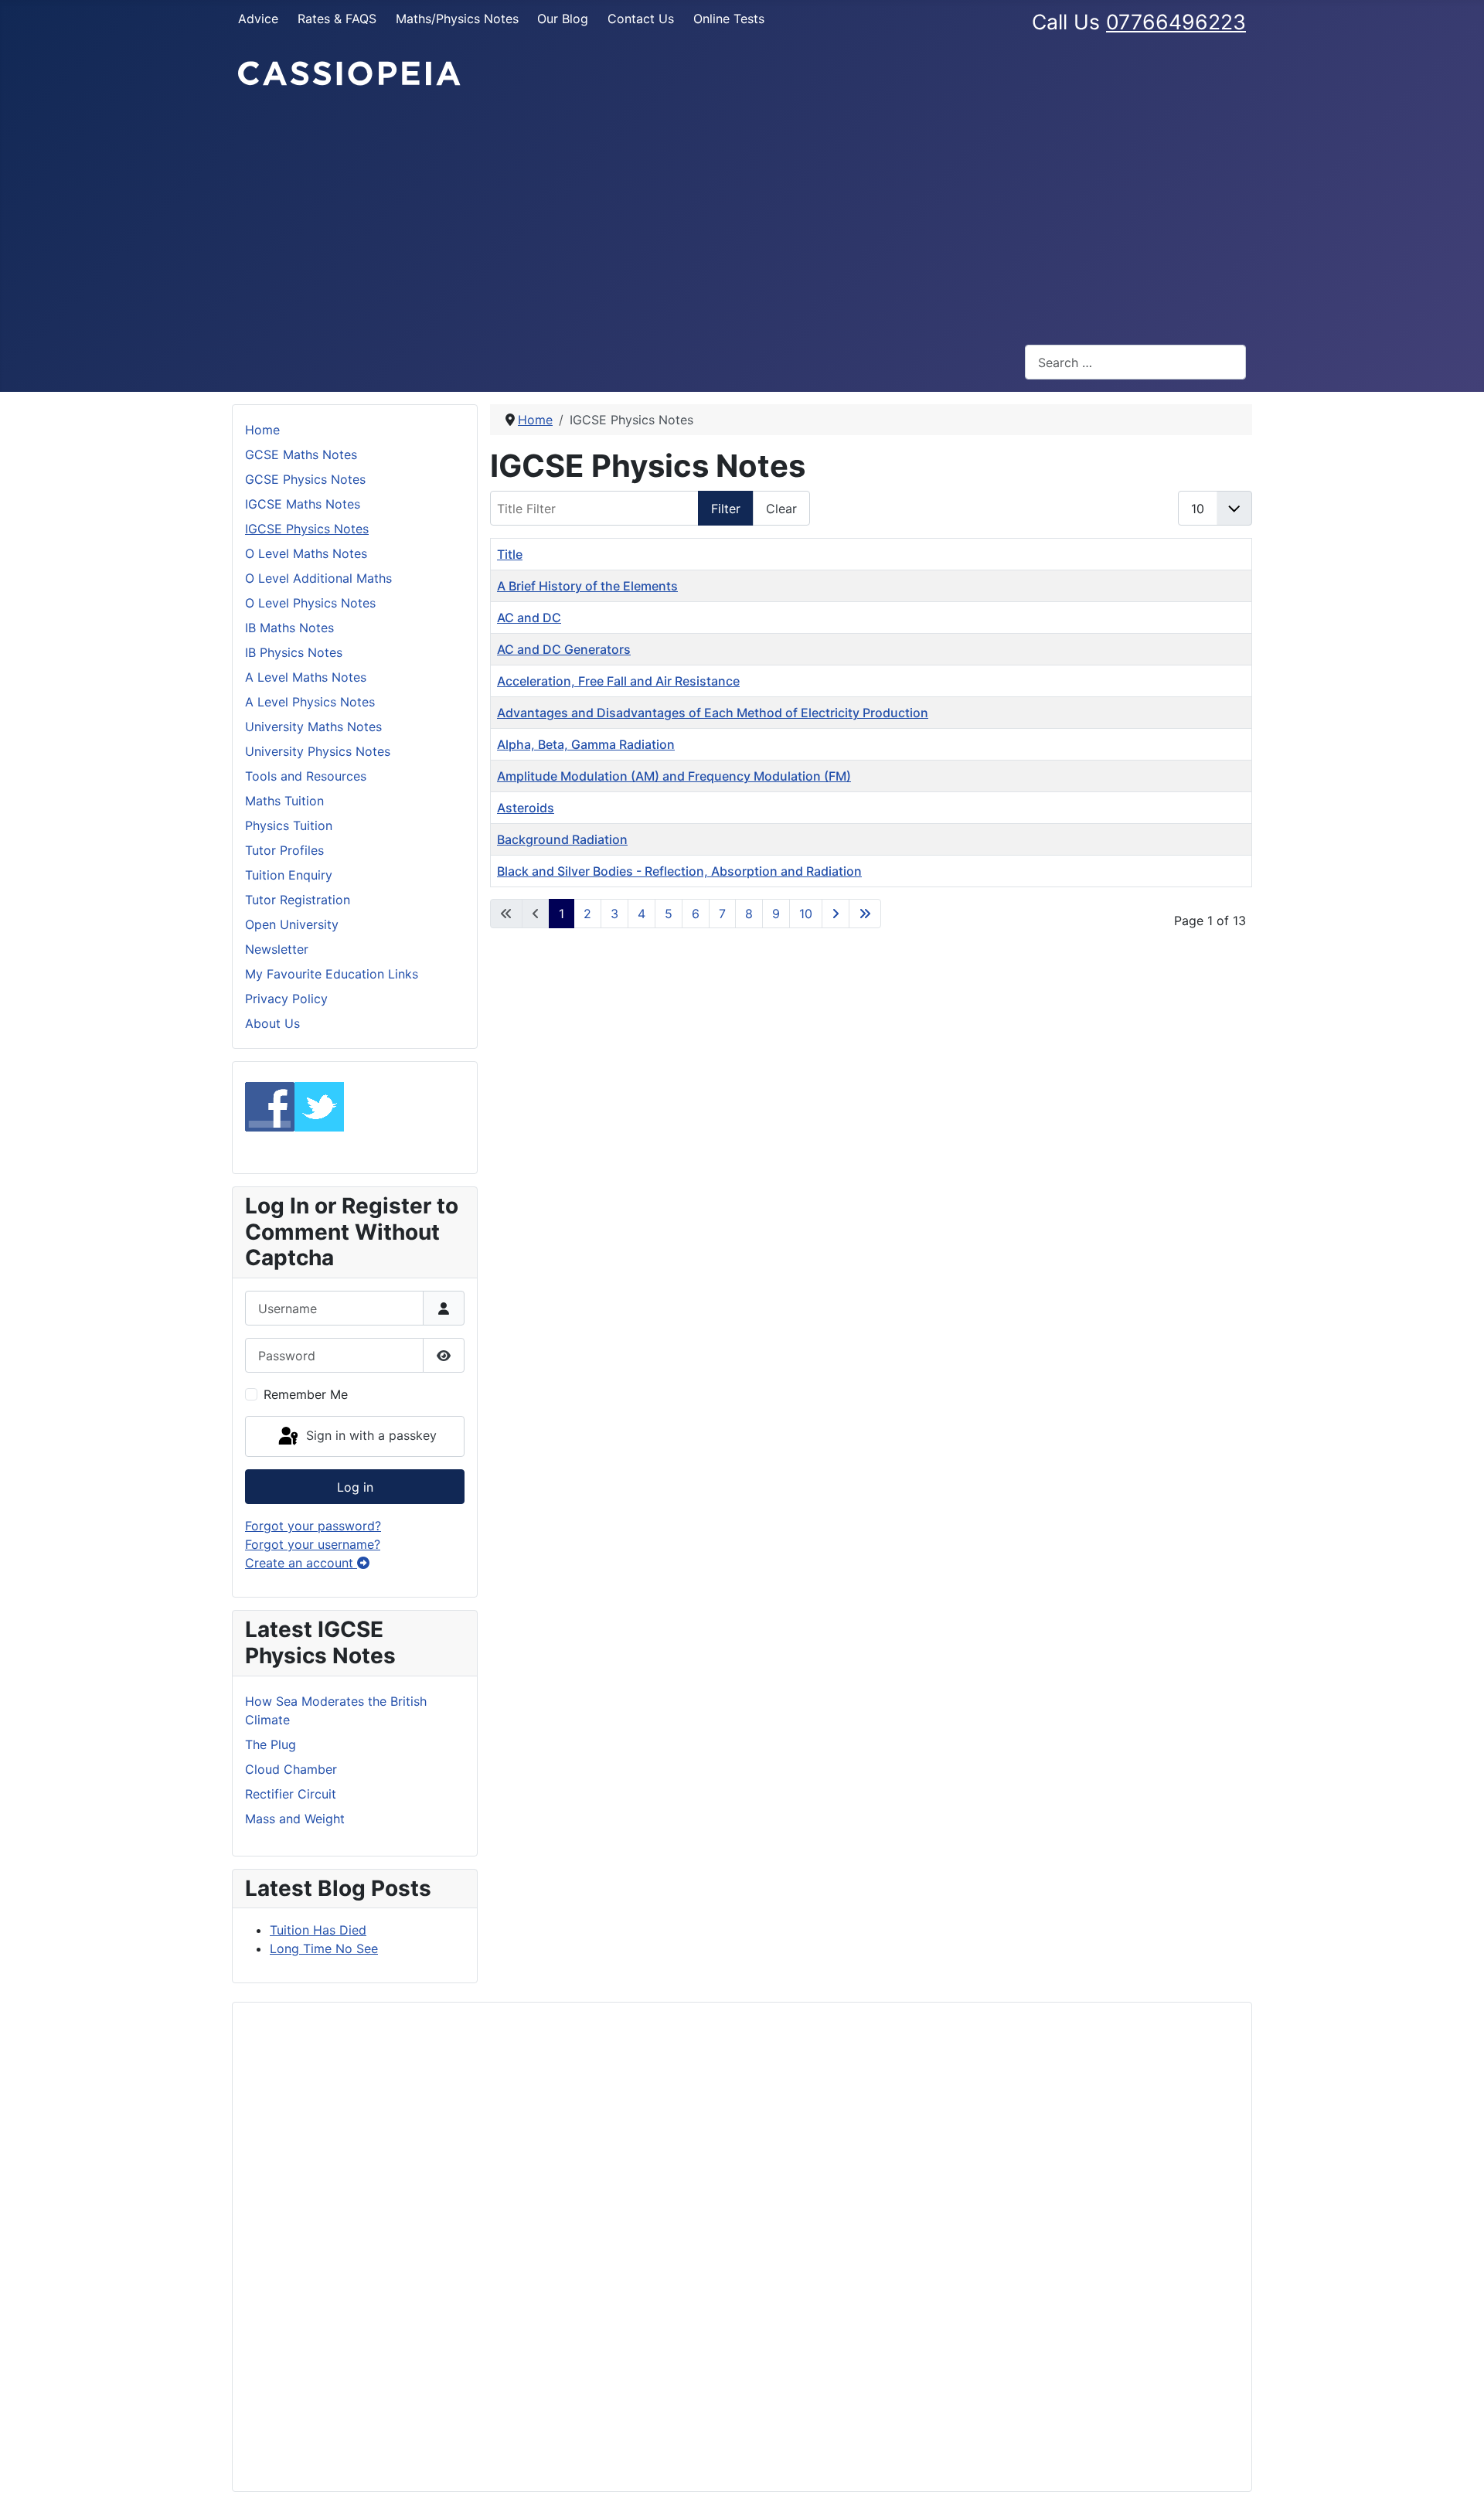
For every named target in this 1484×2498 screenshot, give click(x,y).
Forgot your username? (313, 1544)
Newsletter (277, 949)
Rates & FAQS (337, 19)
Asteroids (526, 808)
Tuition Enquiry (289, 875)
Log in (355, 1487)
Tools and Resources (306, 776)
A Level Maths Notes (306, 677)
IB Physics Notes (294, 652)
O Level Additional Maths (318, 578)
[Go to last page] (865, 914)
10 (806, 914)
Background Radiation (562, 839)
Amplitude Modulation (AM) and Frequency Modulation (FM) (674, 776)
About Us (272, 1023)
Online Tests (729, 19)
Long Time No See (324, 1948)
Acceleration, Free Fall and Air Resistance (618, 681)
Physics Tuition (289, 825)
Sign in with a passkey (369, 1435)
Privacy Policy (286, 999)
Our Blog (563, 19)
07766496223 (1176, 22)
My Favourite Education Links (332, 974)
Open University (292, 924)
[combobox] (1135, 362)
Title (510, 554)
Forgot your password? (313, 1526)
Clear (781, 509)
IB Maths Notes (289, 628)
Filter (726, 509)
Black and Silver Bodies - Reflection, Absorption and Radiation (679, 871)
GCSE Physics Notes (305, 479)
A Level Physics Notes (310, 702)
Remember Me (306, 1394)
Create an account (301, 1563)
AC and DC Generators (564, 649)
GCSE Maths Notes (301, 454)
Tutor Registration (298, 900)
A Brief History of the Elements (587, 586)
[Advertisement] (742, 216)
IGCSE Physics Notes (307, 529)
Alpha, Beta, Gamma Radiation (586, 744)
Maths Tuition (284, 801)
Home (262, 430)
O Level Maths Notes (306, 553)
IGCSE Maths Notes (303, 504)
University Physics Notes (318, 751)
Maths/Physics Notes (457, 19)
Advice (258, 19)
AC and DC (529, 618)
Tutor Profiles (284, 850)
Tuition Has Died (318, 1930)
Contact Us (641, 19)
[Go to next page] (836, 914)
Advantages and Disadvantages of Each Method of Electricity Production (713, 713)
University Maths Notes (313, 727)
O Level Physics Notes (310, 603)
